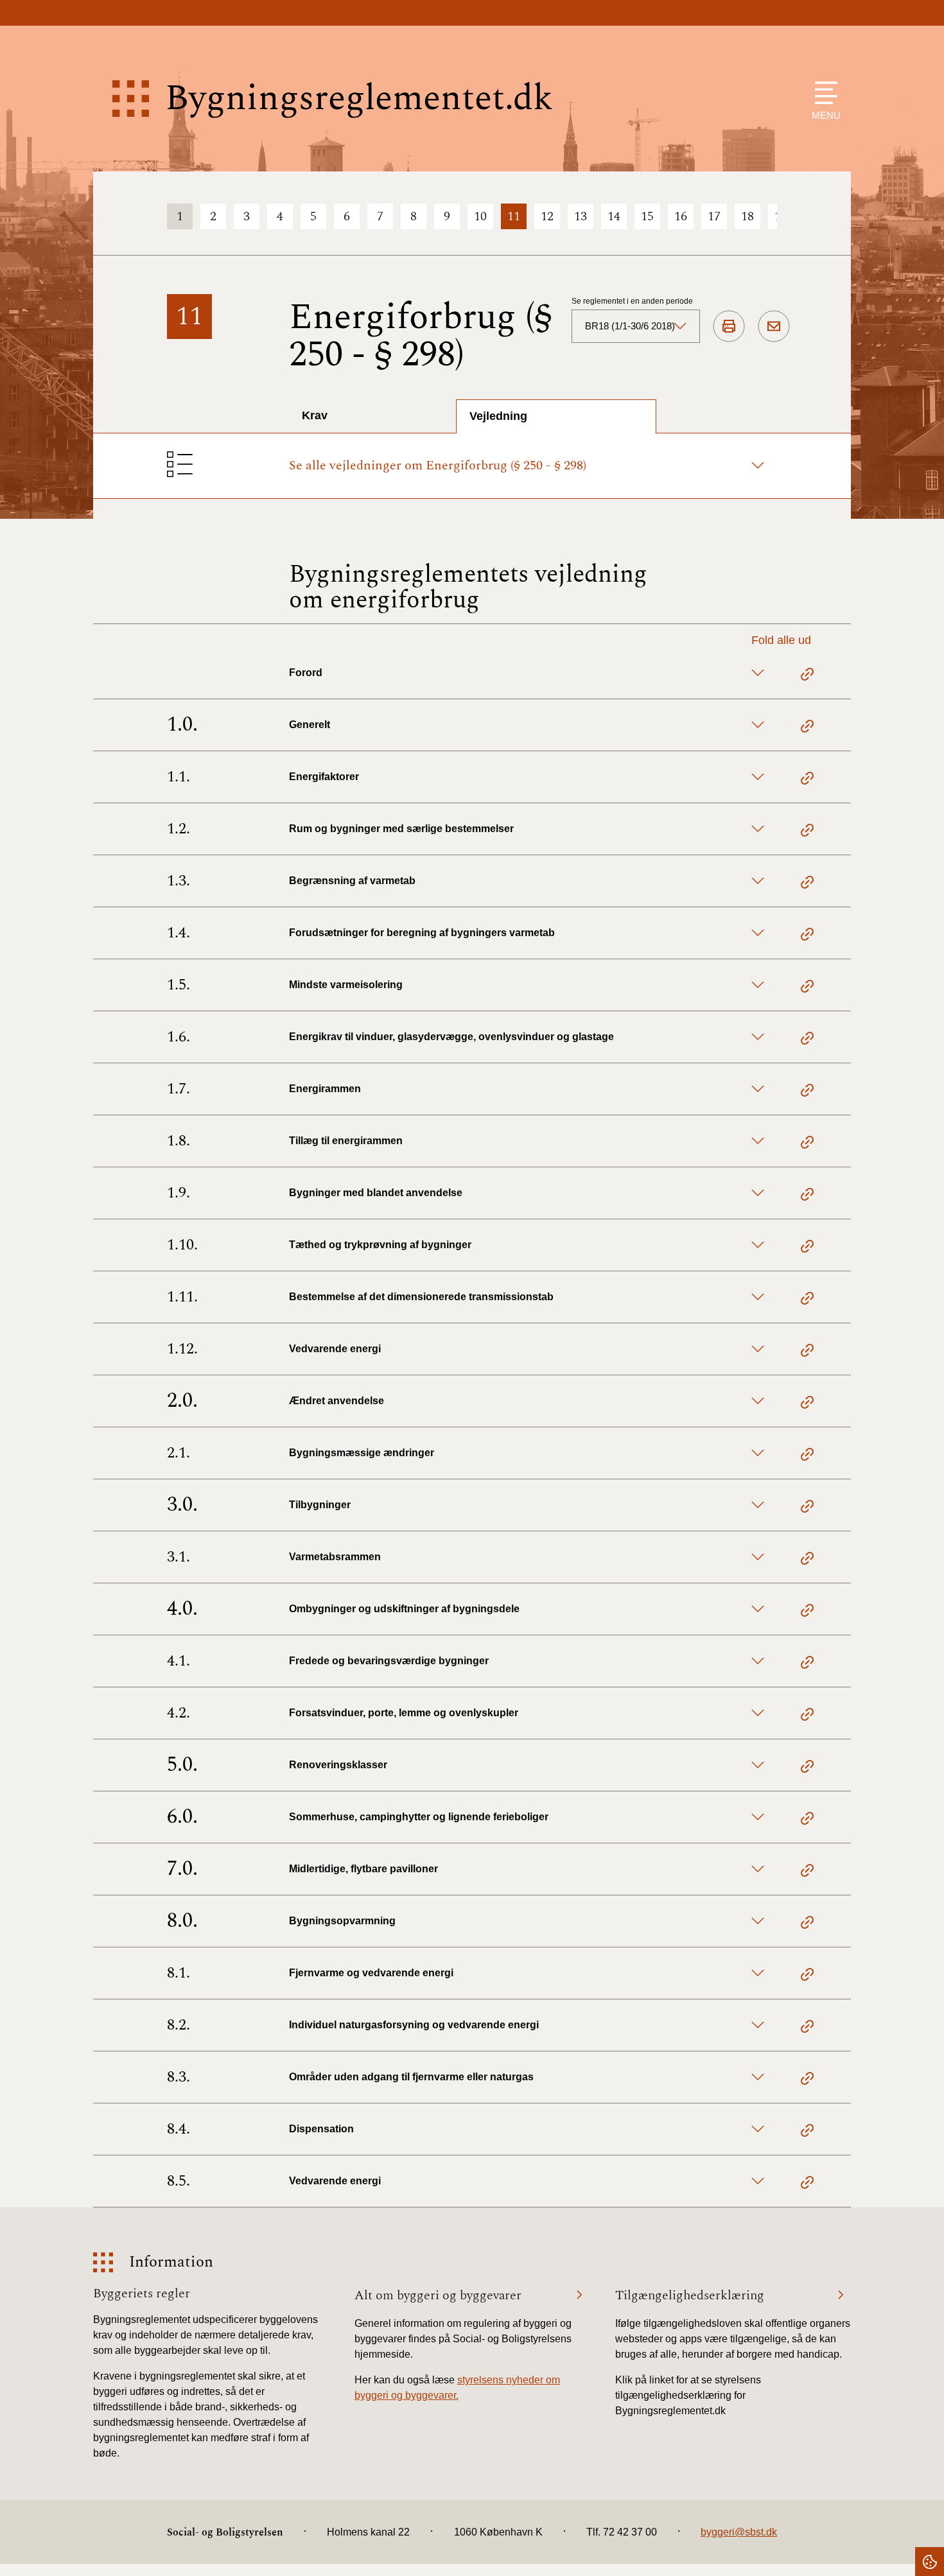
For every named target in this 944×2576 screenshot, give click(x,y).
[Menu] (823, 93)
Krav (315, 415)
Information (171, 2262)
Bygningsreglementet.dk (359, 99)
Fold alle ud (781, 640)
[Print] (729, 327)
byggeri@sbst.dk (739, 2532)
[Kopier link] (807, 676)
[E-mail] (774, 327)
